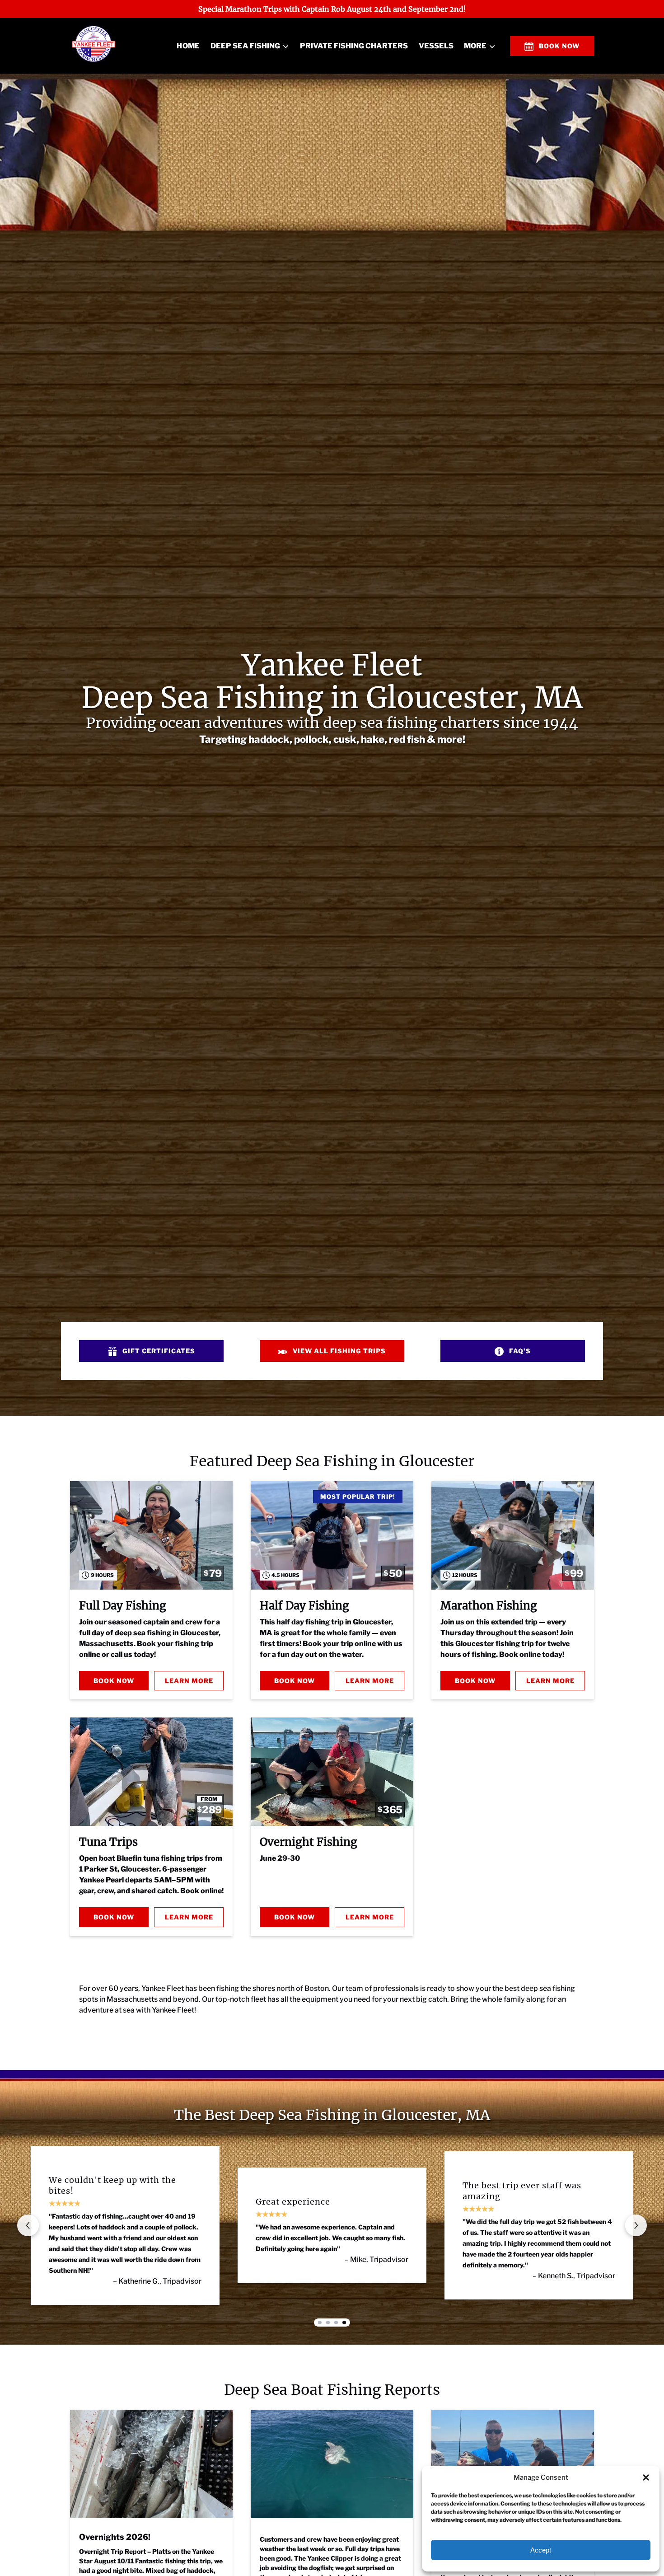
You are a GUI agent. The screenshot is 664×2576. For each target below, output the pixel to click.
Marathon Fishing (489, 1606)
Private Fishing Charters (354, 46)
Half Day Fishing (304, 1606)
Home (188, 46)
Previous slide (28, 2225)
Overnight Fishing (309, 1842)
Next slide (636, 2225)
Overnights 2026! (115, 2537)
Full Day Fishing (123, 1606)
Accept (541, 2550)
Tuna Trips (108, 1842)
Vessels (436, 46)
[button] (646, 2477)
